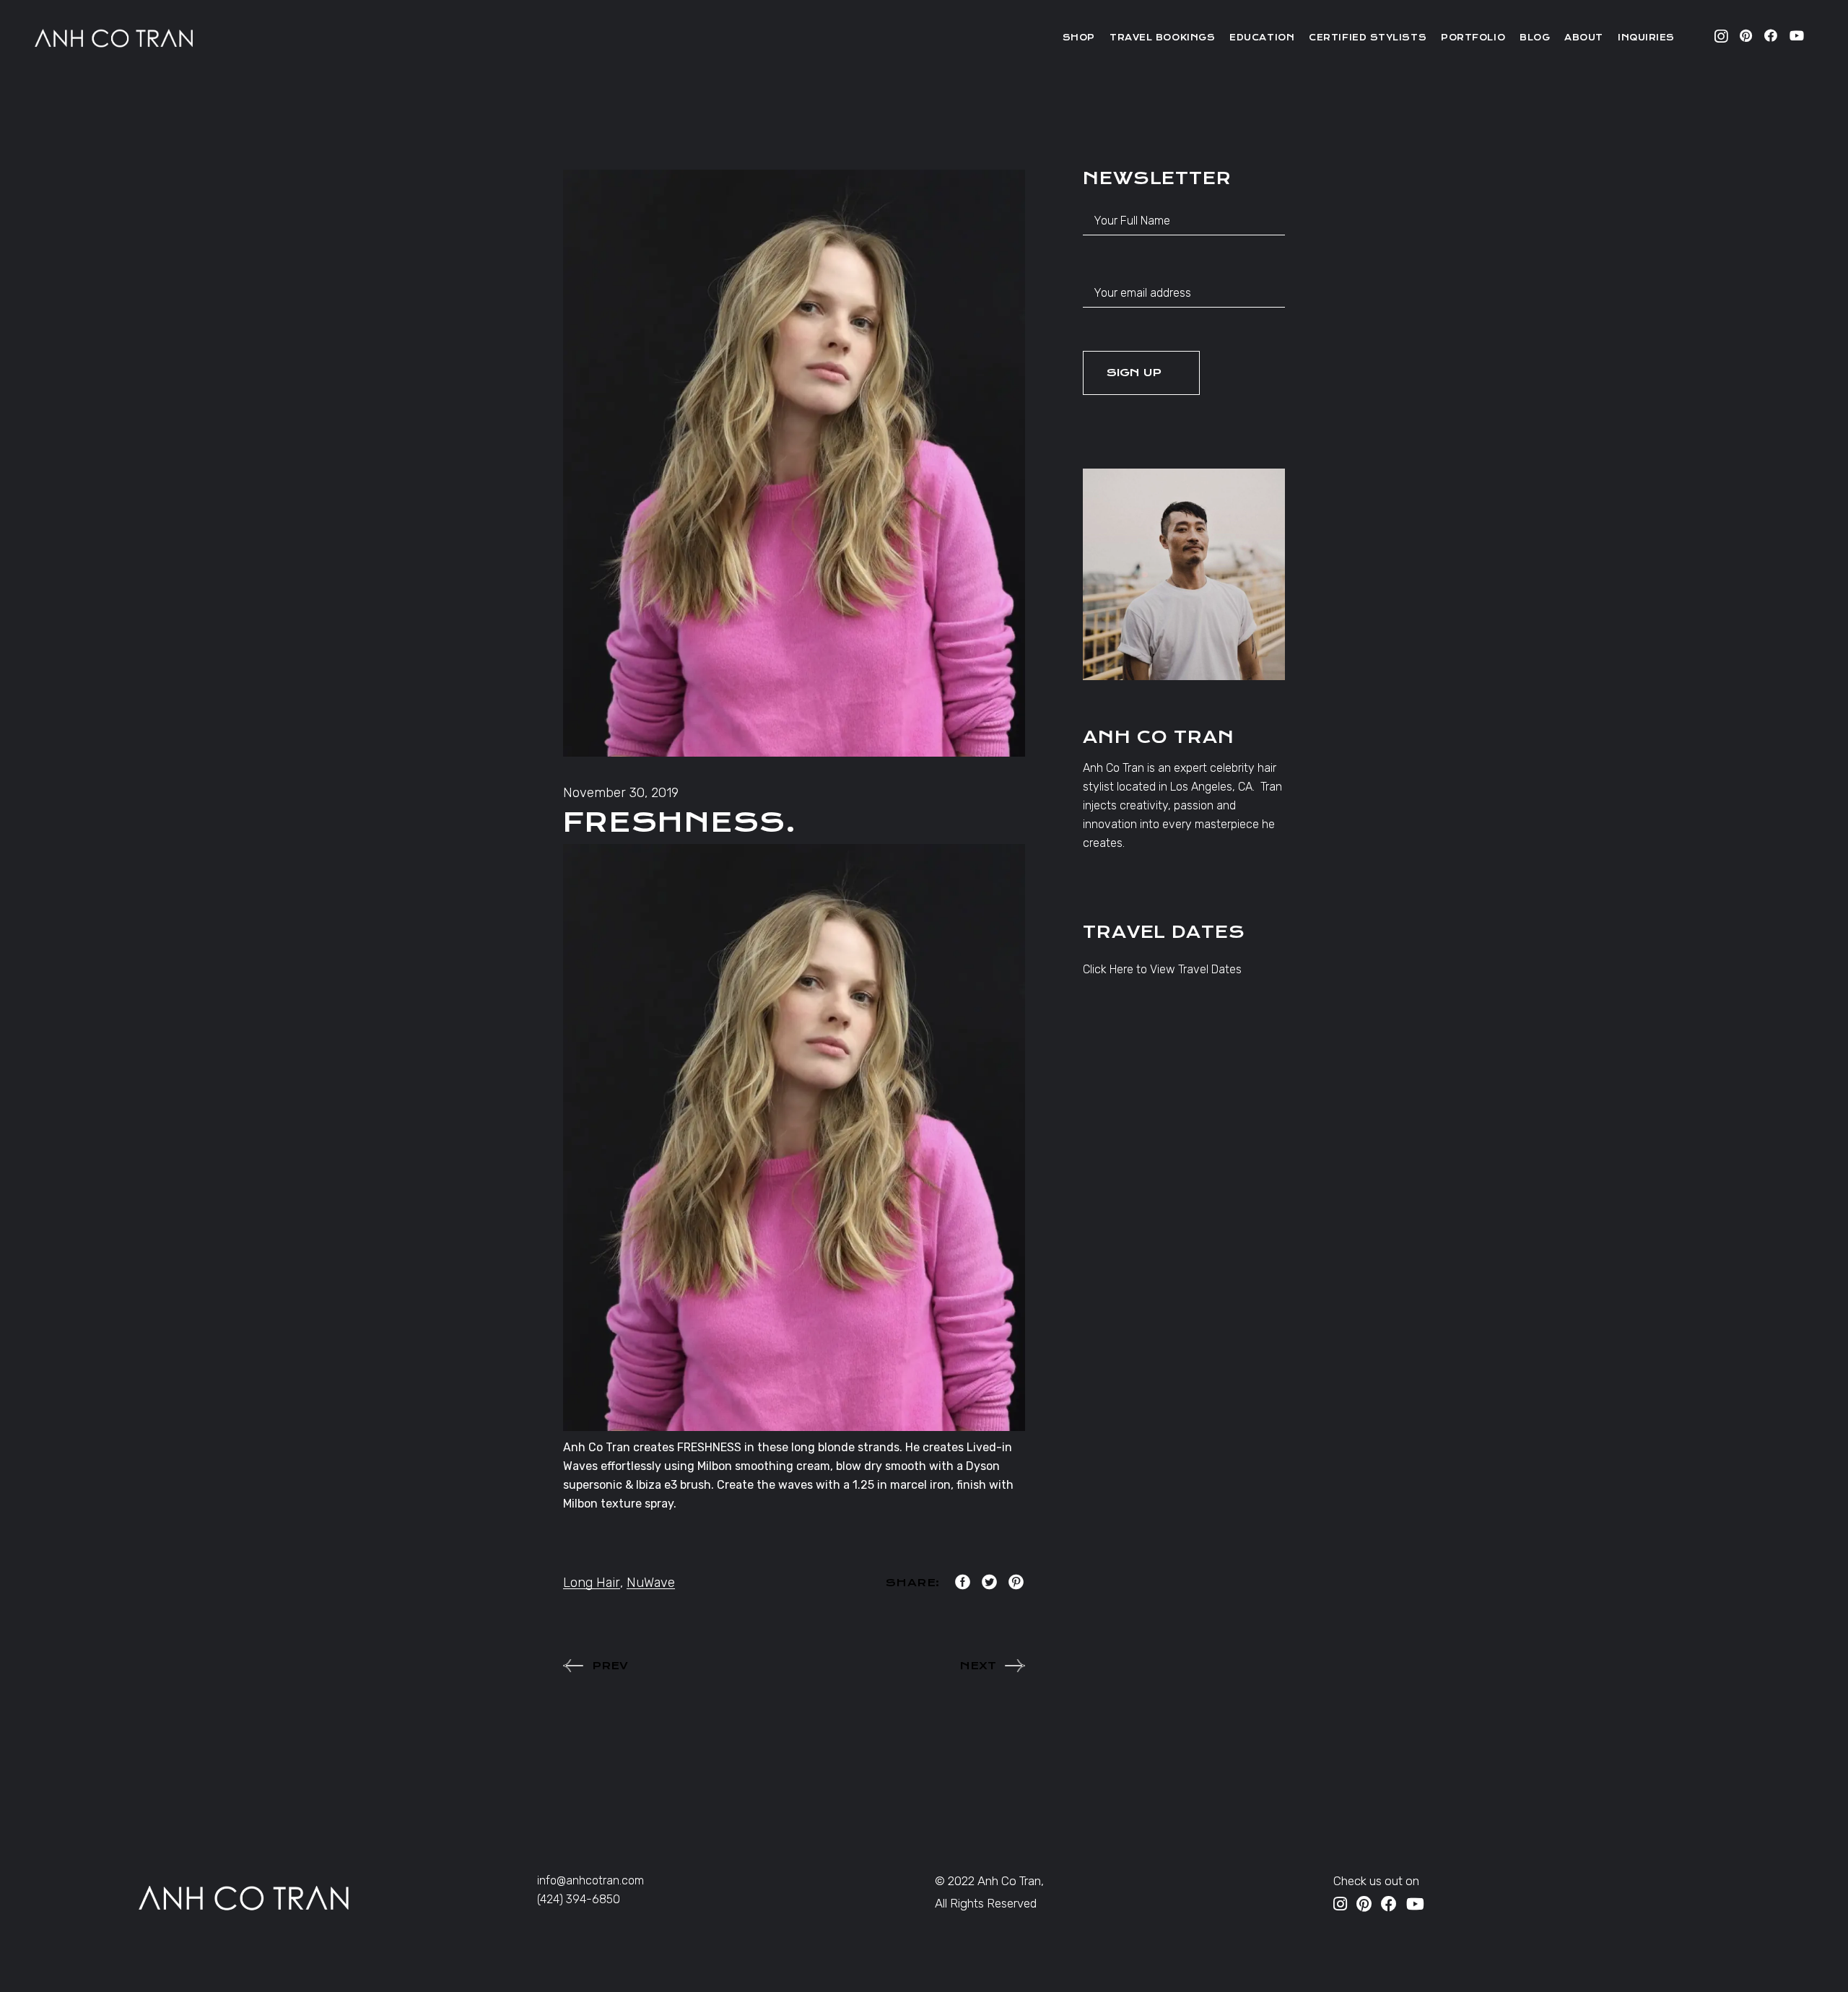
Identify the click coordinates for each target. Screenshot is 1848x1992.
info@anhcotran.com (590, 1880)
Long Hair (592, 1583)
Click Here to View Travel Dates (1162, 969)
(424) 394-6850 (579, 1899)
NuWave (651, 1583)
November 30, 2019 (621, 793)
